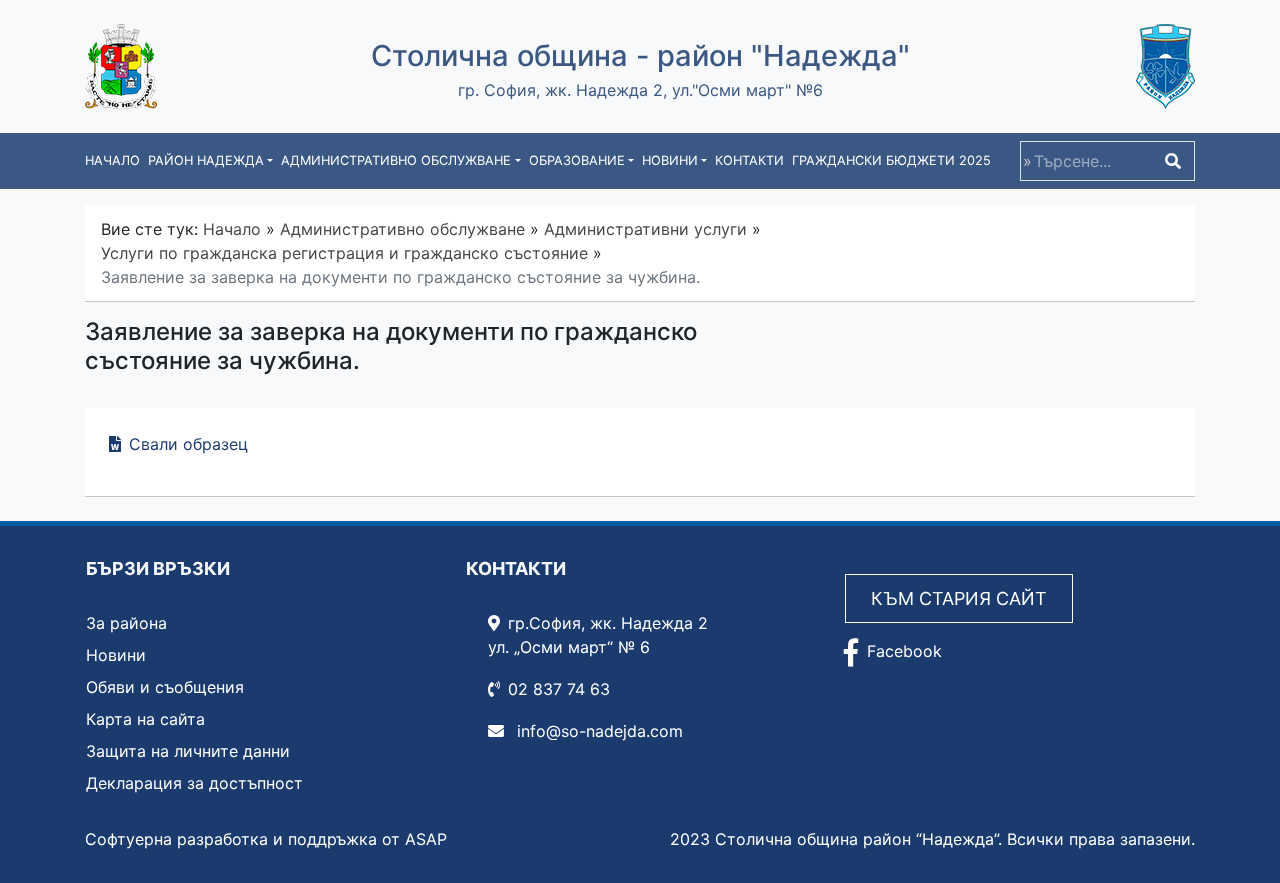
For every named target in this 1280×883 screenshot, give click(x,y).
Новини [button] (670, 160)
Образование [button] (577, 160)
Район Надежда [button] (206, 160)
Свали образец (188, 444)
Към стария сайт (959, 598)
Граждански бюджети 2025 (891, 160)
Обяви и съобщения (165, 687)
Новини (116, 655)
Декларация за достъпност (194, 783)
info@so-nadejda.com (597, 731)
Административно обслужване (402, 229)
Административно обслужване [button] (396, 160)
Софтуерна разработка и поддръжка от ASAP (266, 839)
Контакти (749, 160)
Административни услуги (645, 229)
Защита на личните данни (188, 751)
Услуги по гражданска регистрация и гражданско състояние (344, 253)
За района (126, 623)
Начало (112, 160)
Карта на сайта (145, 719)
